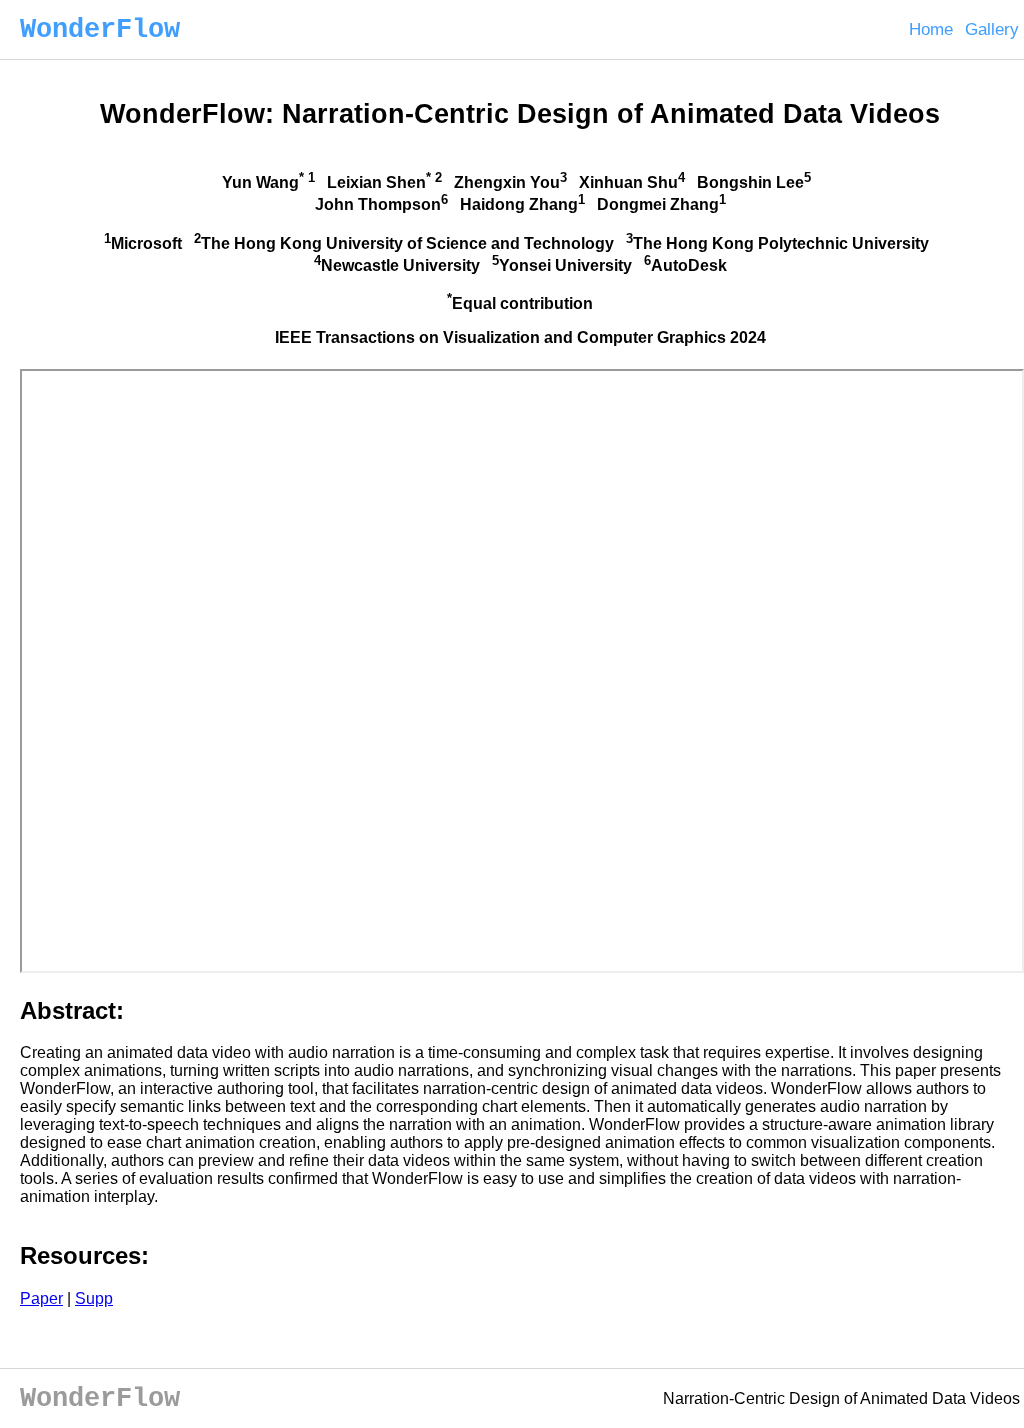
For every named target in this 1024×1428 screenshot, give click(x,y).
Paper (41, 1298)
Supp (94, 1298)
